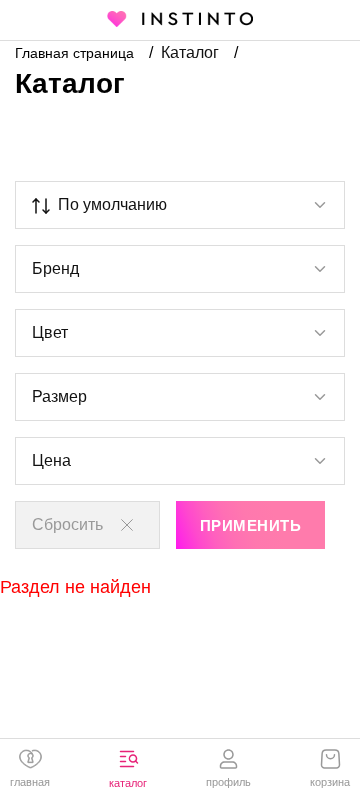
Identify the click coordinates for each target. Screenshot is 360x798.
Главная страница (76, 53)
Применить (250, 525)
